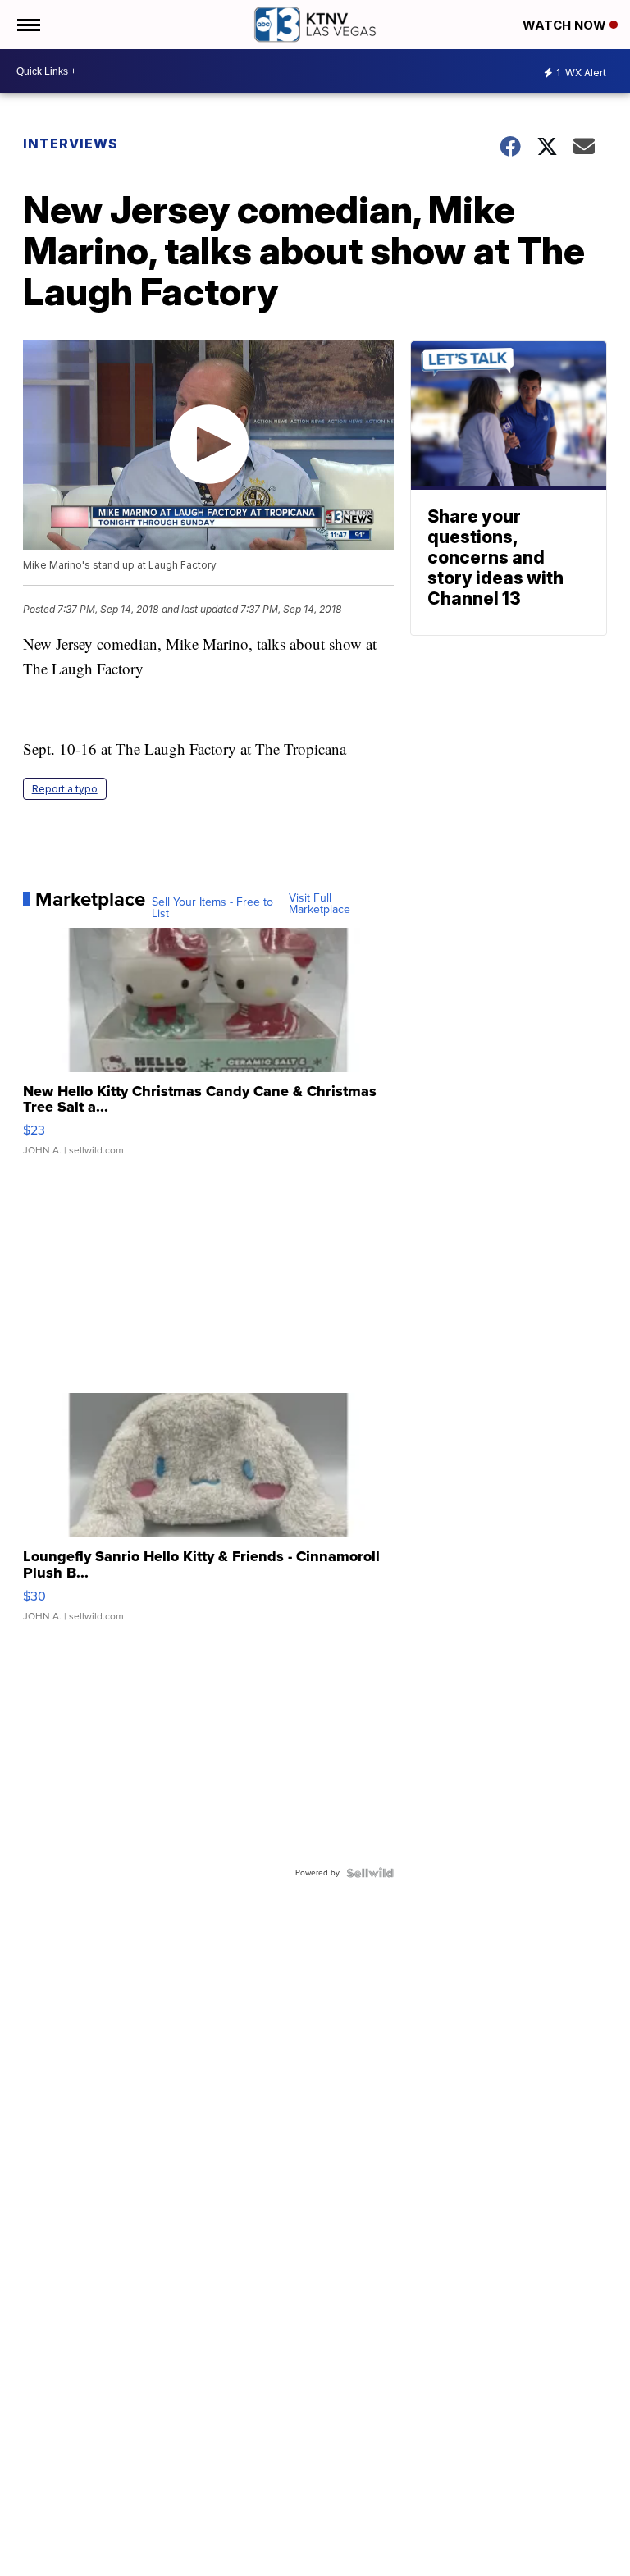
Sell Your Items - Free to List (212, 908)
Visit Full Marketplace (320, 904)
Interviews (71, 144)
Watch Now (566, 25)
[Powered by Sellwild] (370, 1873)
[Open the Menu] (27, 25)
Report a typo (65, 789)
